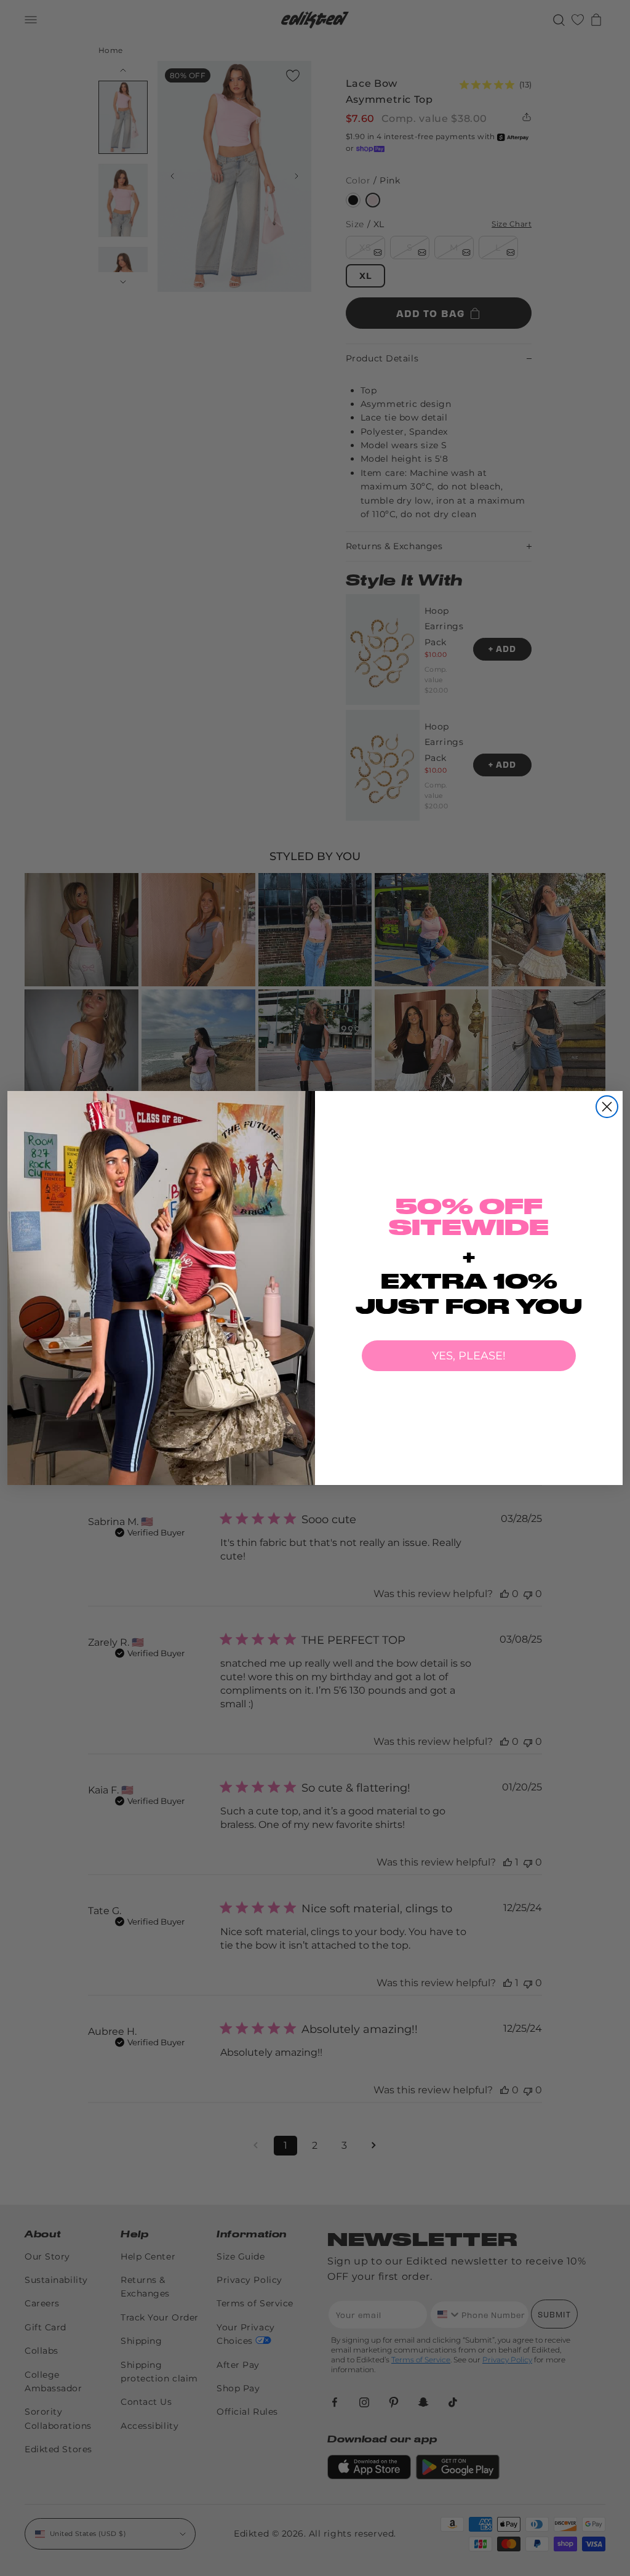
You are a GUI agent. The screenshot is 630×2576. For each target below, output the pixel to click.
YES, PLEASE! (469, 1356)
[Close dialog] (607, 1107)
